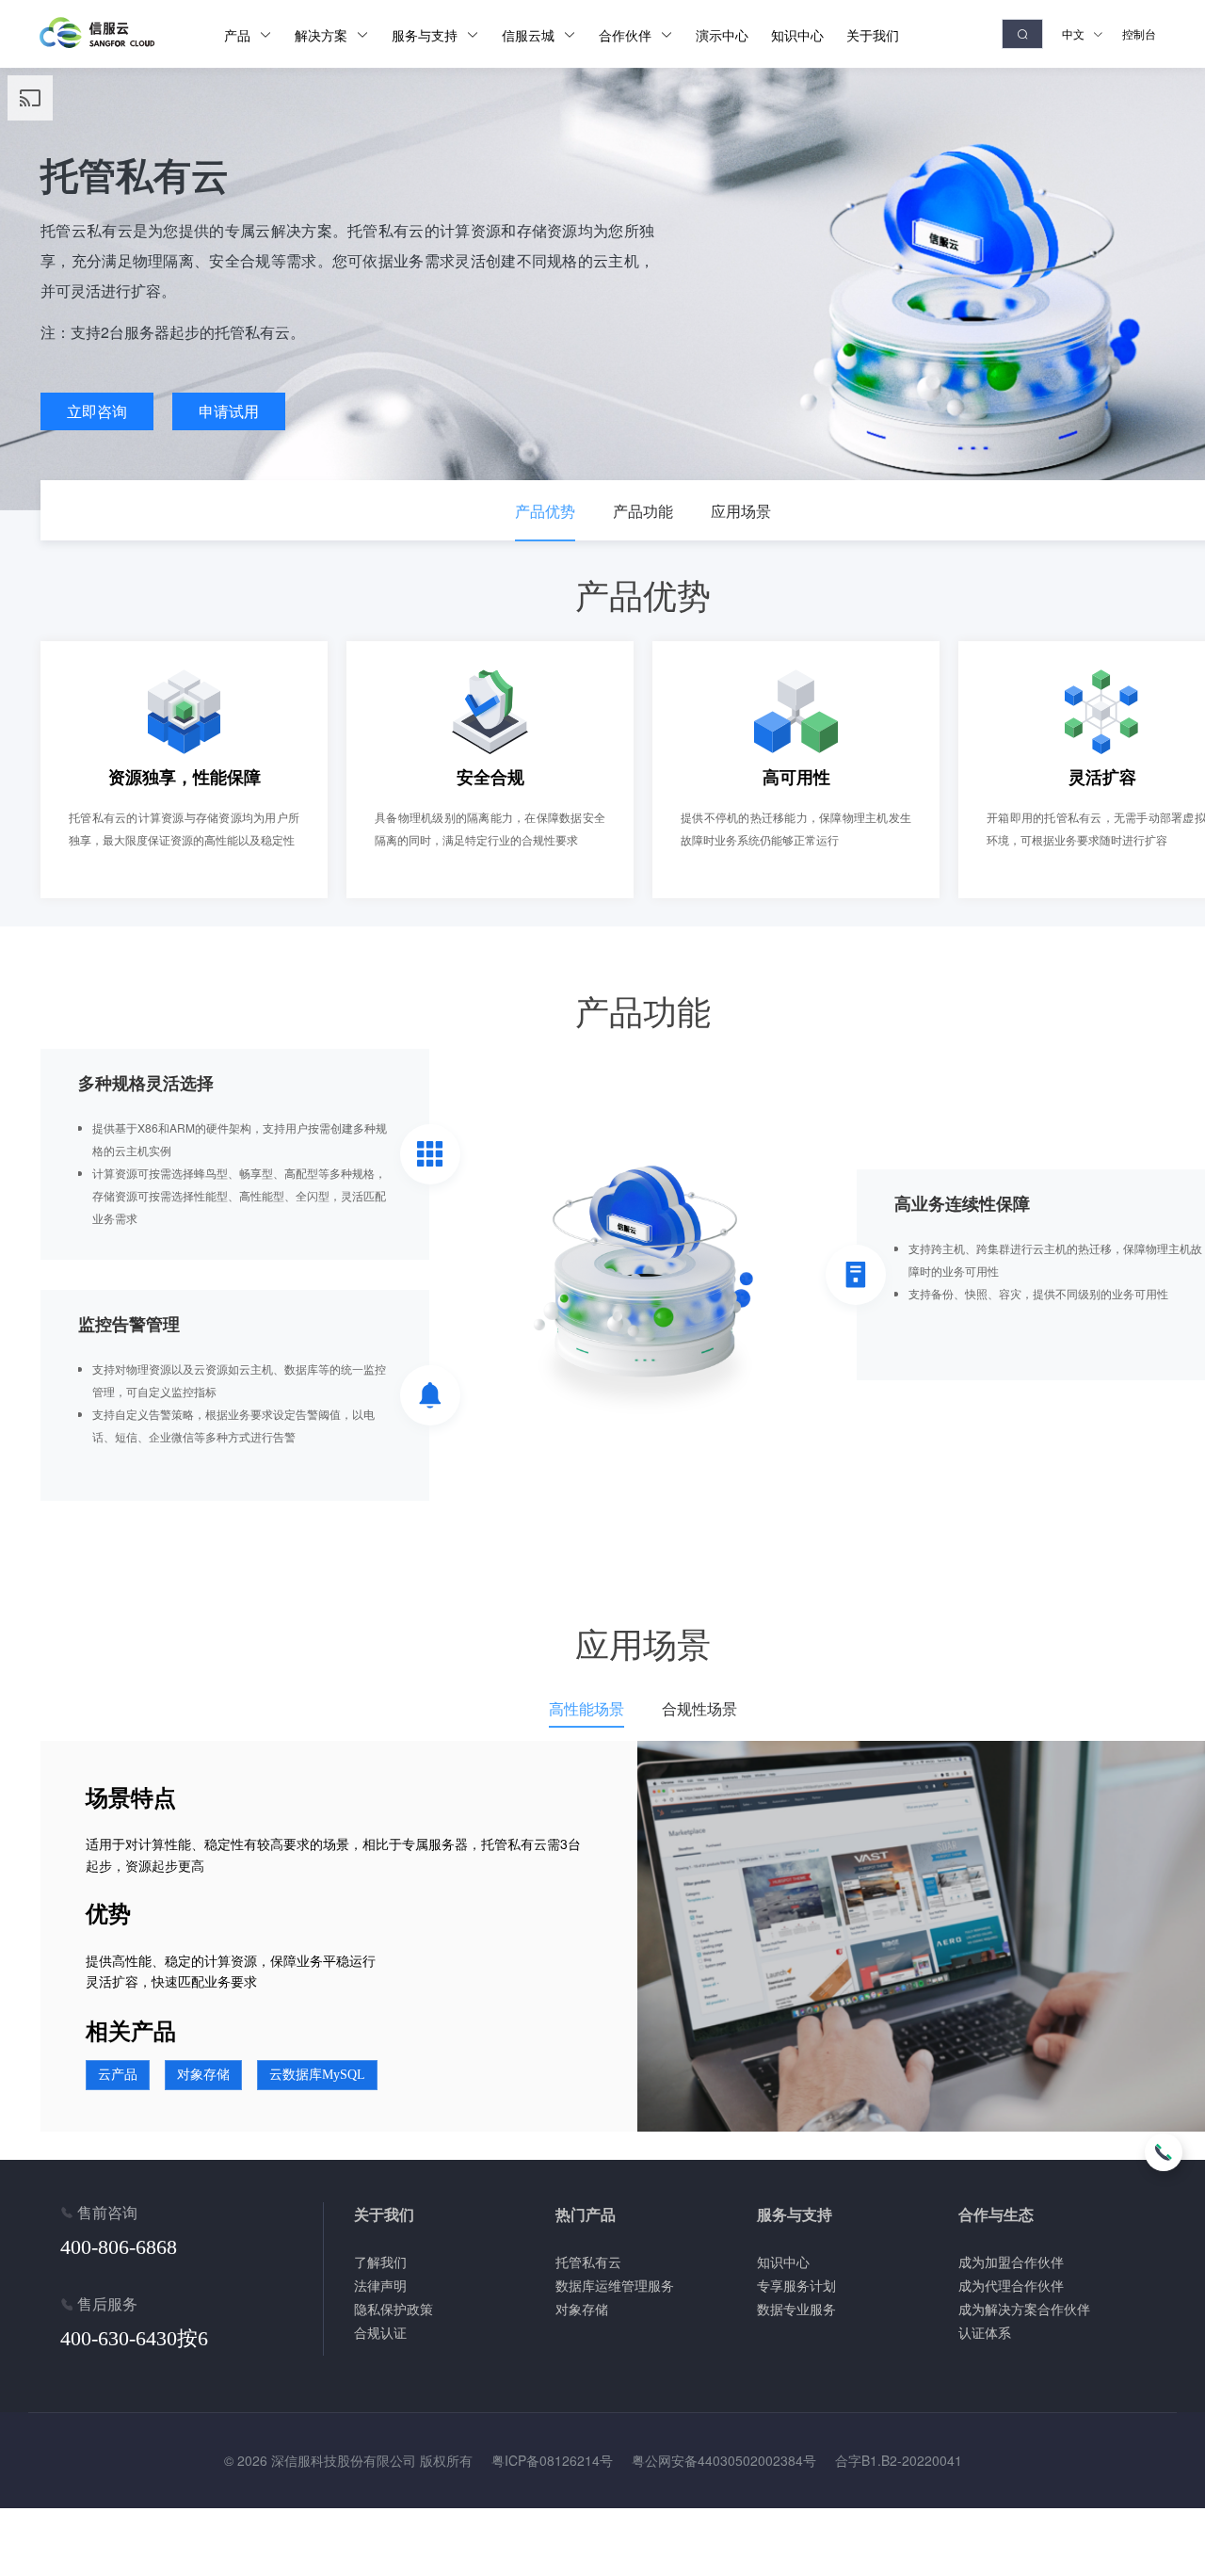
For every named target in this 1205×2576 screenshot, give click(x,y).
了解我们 (380, 2262)
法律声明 (380, 2285)
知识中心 (783, 2262)
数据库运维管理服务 (615, 2285)
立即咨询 (97, 411)
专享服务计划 (796, 2285)
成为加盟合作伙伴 (1011, 2262)
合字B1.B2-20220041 (899, 2460)
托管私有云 (588, 2262)
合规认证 (380, 2332)
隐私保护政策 (394, 2309)
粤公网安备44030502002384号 (724, 2460)
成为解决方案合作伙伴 (1024, 2309)
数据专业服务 (796, 2309)
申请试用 (229, 411)
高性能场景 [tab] (586, 1708)
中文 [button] (1075, 33)
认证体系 (985, 2332)
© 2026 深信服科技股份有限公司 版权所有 (348, 2460)
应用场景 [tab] (741, 511)
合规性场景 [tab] (699, 1708)
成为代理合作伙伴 (1011, 2285)
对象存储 (582, 2309)
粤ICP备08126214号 (552, 2460)
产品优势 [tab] (545, 511)
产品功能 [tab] (643, 511)
